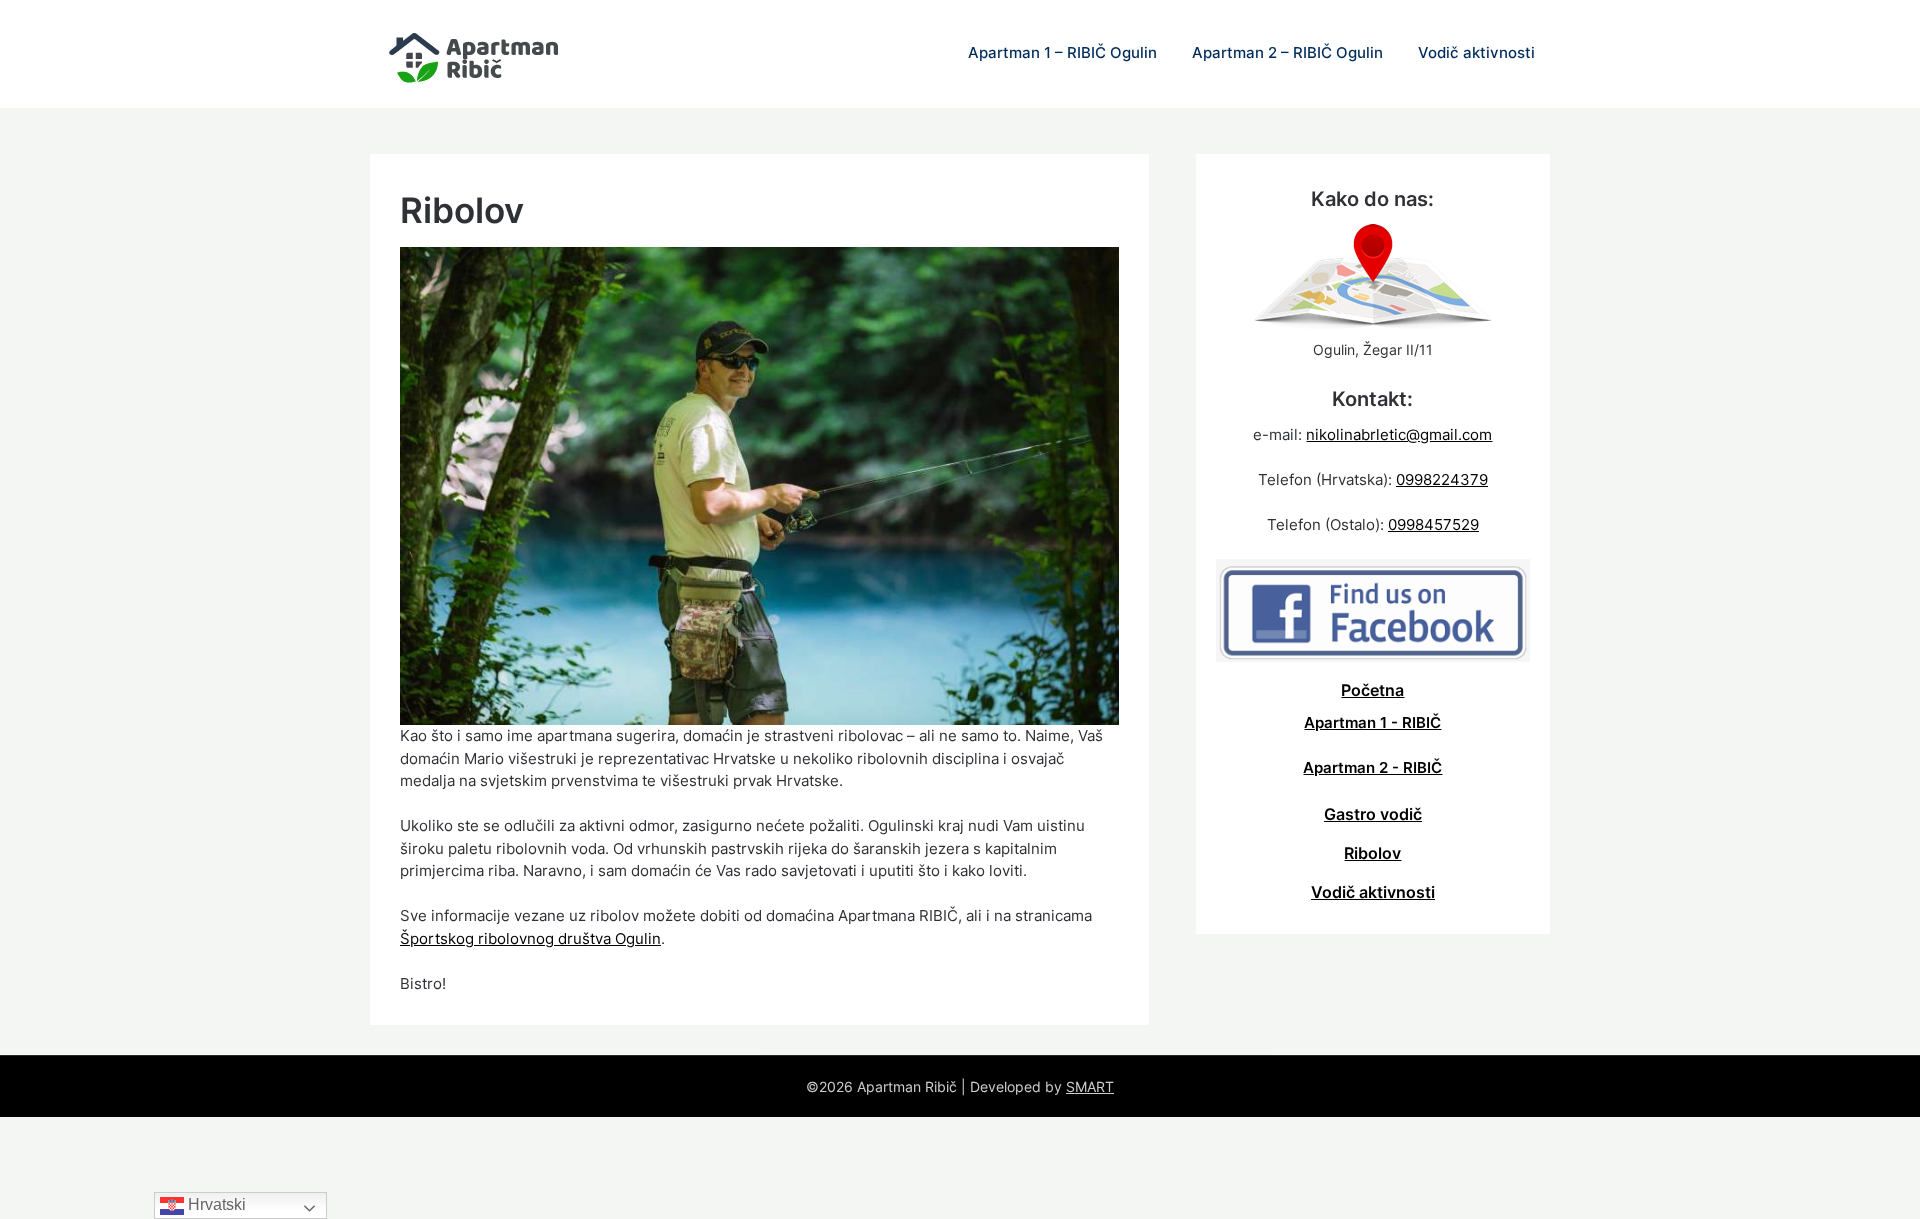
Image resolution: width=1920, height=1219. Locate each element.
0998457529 (1433, 524)
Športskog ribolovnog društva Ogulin (530, 938)
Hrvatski (215, 1204)
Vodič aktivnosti (1476, 52)
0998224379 (1442, 479)
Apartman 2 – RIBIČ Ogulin (1287, 52)
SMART (1090, 1086)
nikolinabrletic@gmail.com (1399, 434)
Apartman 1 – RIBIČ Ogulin (1062, 52)
